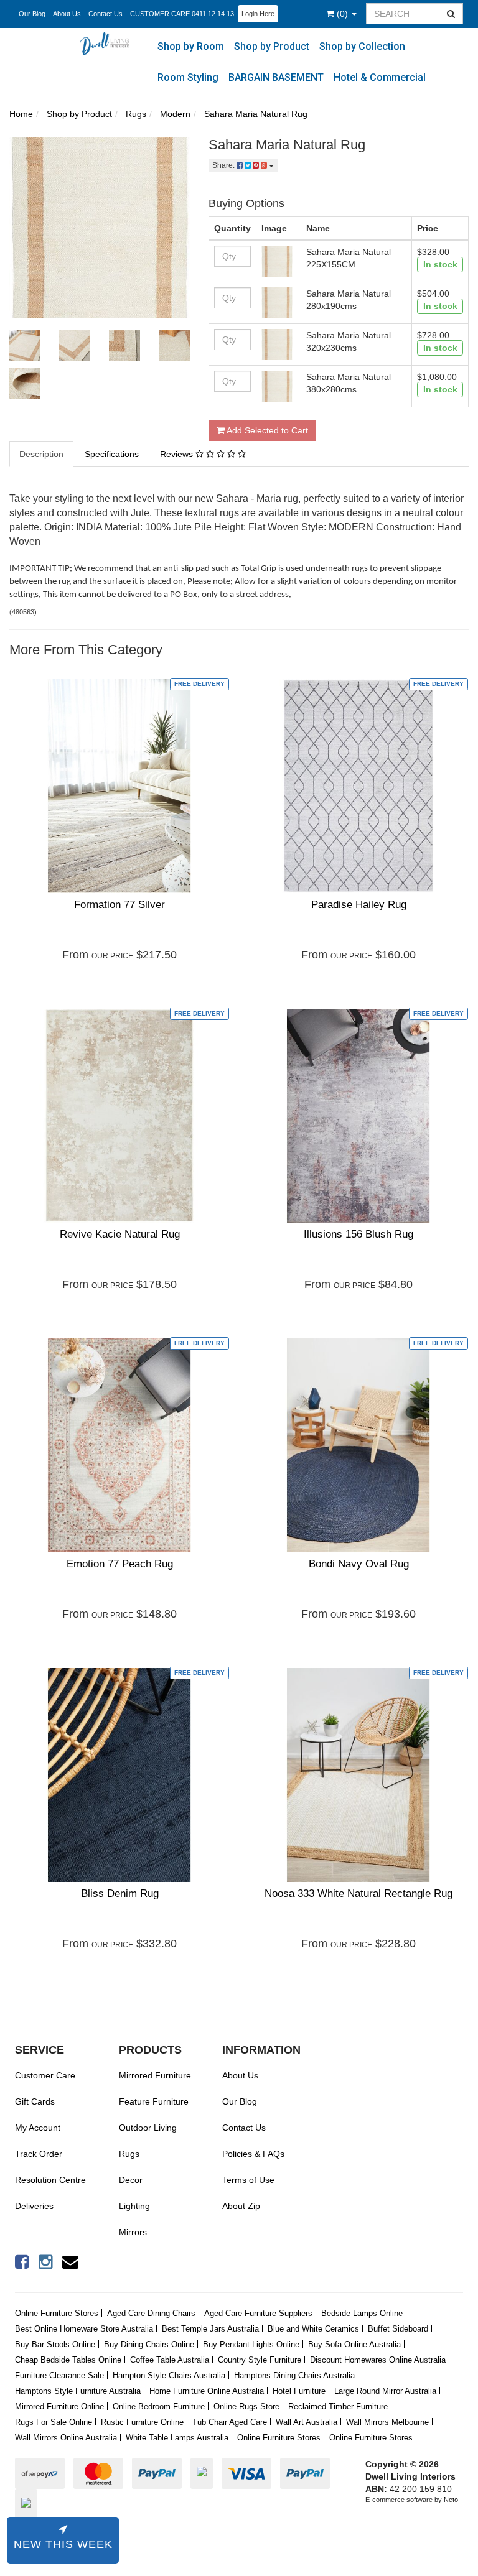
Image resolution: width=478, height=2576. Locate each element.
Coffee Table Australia (170, 2360)
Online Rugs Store (246, 2407)
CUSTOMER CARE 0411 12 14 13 (182, 14)
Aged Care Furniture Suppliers (258, 2313)
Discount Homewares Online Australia (378, 2360)
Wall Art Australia (307, 2422)
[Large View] (25, 346)
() (344, 14)
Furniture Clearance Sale (59, 2375)
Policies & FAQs (253, 2154)
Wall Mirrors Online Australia (66, 2438)
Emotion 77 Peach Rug (120, 1564)
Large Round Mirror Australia (385, 2391)
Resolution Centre (50, 2180)
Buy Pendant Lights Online (251, 2344)
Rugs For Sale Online (54, 2422)
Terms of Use (248, 2180)
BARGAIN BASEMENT (276, 77)
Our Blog (32, 14)
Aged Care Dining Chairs (151, 2313)
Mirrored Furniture (155, 2075)
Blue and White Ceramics (313, 2329)
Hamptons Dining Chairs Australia (294, 2375)
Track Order (39, 2154)
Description (41, 454)
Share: (224, 165)
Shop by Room (191, 46)
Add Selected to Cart (266, 430)
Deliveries (34, 2206)
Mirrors (133, 2232)
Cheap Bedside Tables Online (68, 2360)
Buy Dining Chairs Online (149, 2344)
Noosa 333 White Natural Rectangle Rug (358, 1893)
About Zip (241, 2206)
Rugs (129, 2154)
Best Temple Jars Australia (210, 2329)
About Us (67, 14)
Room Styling (188, 77)
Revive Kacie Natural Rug (120, 1234)
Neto (451, 2500)
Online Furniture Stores (57, 2313)
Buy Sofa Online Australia (354, 2344)
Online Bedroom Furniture (159, 2407)
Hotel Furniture (299, 2391)
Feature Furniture (154, 2101)
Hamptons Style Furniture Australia (78, 2391)
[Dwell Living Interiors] (107, 43)
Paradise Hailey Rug (359, 905)
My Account (38, 2128)
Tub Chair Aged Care (230, 2422)
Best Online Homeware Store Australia (84, 2329)
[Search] (451, 14)
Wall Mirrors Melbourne (387, 2422)
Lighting (134, 2206)
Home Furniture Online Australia (207, 2391)
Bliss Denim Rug (120, 1893)
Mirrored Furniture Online (59, 2407)
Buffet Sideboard (398, 2329)
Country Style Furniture (260, 2360)
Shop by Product (272, 46)
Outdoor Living (148, 2128)
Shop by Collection (362, 46)
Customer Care (45, 2075)
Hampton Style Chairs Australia (169, 2375)
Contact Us (105, 14)
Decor (131, 2180)
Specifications (112, 454)
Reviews (178, 454)
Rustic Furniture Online (142, 2422)
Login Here (258, 14)
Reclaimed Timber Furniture (338, 2407)
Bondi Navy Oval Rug (359, 1564)
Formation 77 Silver (119, 905)
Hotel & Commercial (380, 77)
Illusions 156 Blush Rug (358, 1234)
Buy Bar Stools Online (55, 2344)
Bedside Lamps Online (362, 2313)
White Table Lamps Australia (177, 2438)
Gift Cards (35, 2101)
